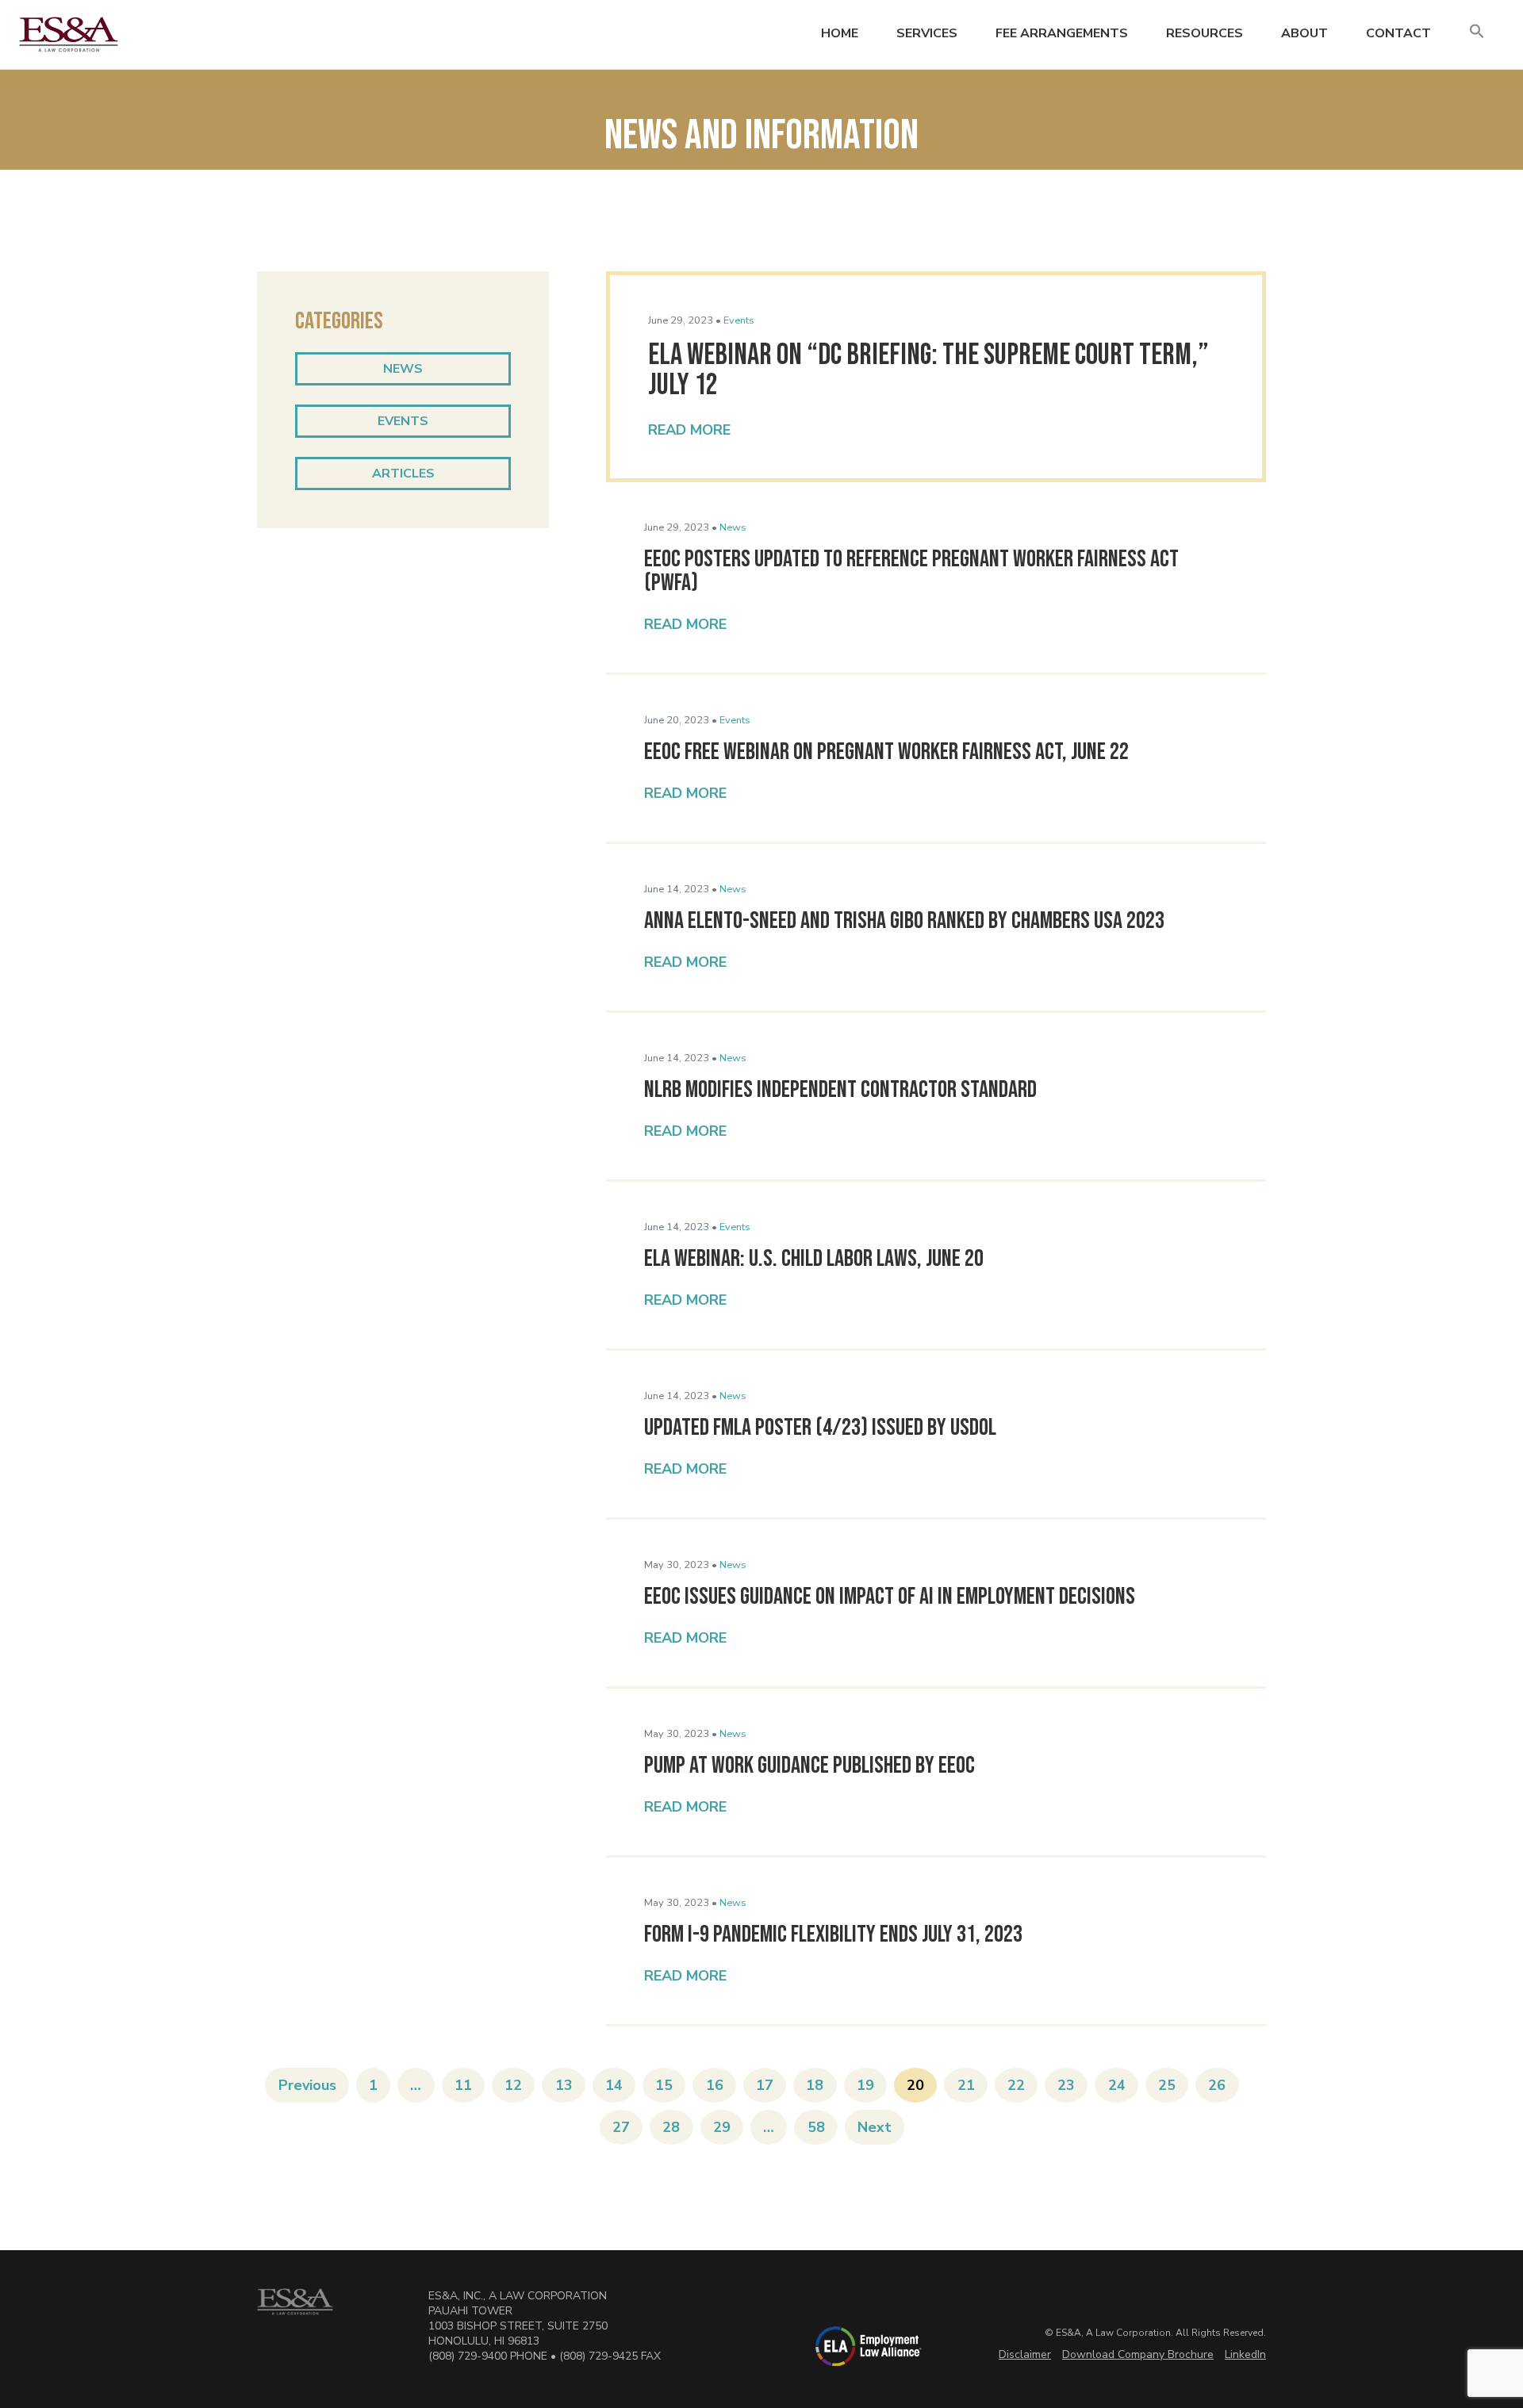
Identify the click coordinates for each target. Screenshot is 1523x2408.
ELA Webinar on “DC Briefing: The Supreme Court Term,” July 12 (928, 370)
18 (815, 2085)
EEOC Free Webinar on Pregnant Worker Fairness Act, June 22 (886, 752)
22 (1016, 2085)
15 (664, 2085)
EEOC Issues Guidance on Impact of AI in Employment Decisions (890, 1597)
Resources (1205, 33)
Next (875, 2127)
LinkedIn (1245, 2354)
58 (816, 2127)
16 (715, 2085)
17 (765, 2085)
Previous (307, 2085)
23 (1066, 2085)
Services (927, 33)
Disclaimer (1025, 2354)
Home (840, 33)
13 (564, 2085)
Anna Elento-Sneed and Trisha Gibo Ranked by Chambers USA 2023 (904, 921)
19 (865, 2085)
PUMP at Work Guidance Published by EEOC (809, 1766)
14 (614, 2085)
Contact (1398, 33)
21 (966, 2085)
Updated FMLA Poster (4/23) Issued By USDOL (820, 1428)
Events (403, 421)
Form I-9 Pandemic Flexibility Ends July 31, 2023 (833, 1934)
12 (513, 2085)
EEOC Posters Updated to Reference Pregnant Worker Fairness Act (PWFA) (911, 571)
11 (463, 2085)
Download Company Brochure (1138, 2354)
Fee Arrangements (1062, 33)
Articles (403, 474)
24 (1117, 2085)
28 (671, 2127)
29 (722, 2127)
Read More (689, 430)
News (403, 369)
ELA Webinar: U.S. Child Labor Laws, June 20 (814, 1259)
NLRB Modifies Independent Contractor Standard (840, 1090)
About (1304, 33)
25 (1167, 2085)
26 (1217, 2085)
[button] (1477, 32)
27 (621, 2127)
